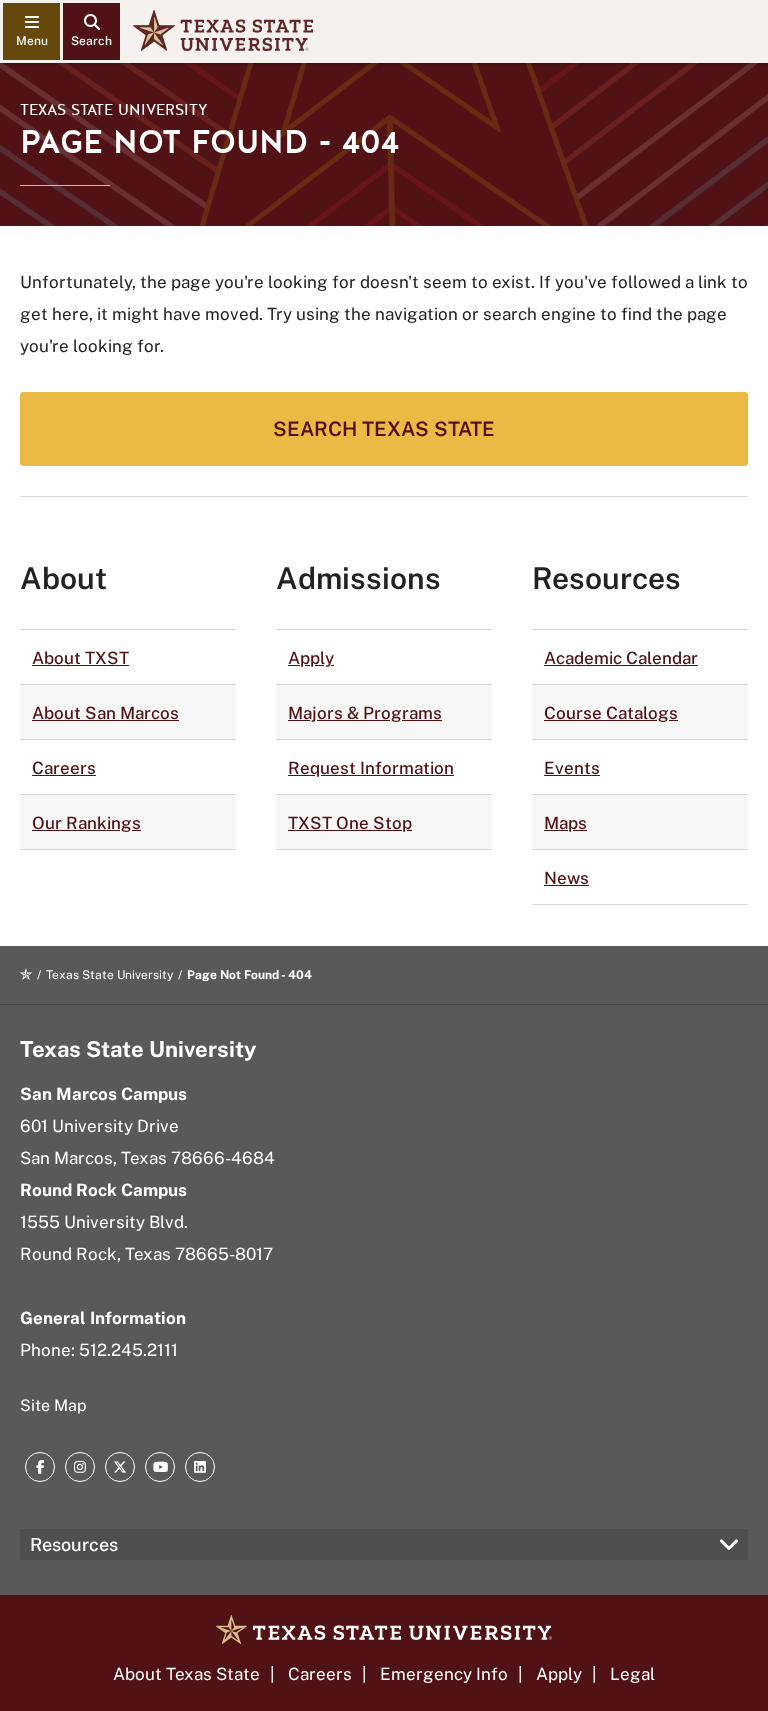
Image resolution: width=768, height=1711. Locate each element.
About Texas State (186, 1674)
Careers (64, 768)
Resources (74, 1544)
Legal (632, 1674)
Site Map (53, 1405)
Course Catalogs (611, 713)
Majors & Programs (365, 713)
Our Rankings (86, 823)
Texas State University (114, 110)
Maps (565, 823)
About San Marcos (105, 713)
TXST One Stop (350, 823)
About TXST (80, 658)
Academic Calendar (621, 658)
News (566, 878)
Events (572, 768)
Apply (311, 658)
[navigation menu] (31, 31)
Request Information (371, 768)
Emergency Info (444, 1674)
